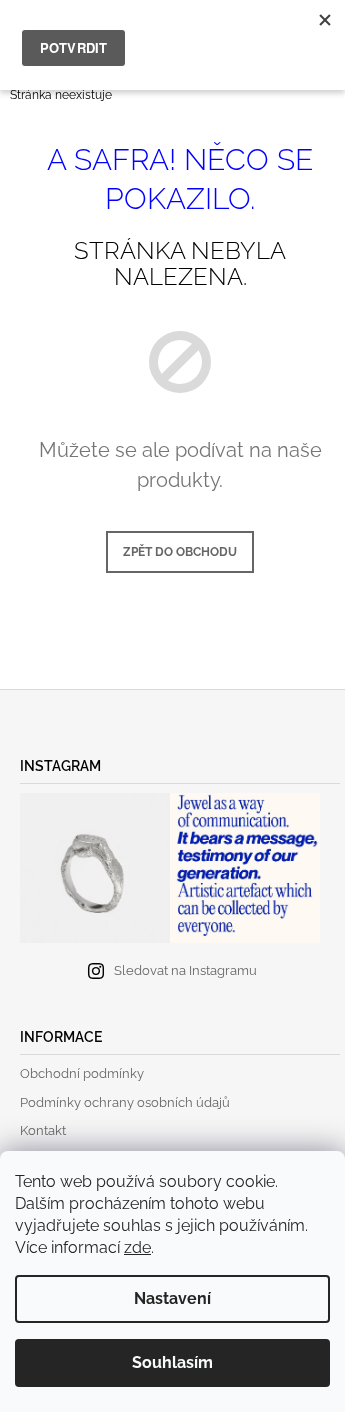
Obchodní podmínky (82, 1073)
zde (137, 1247)
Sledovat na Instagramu (185, 970)
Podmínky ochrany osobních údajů (125, 1102)
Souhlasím (172, 1362)
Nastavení (172, 1298)
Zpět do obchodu (180, 552)
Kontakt (43, 1130)
